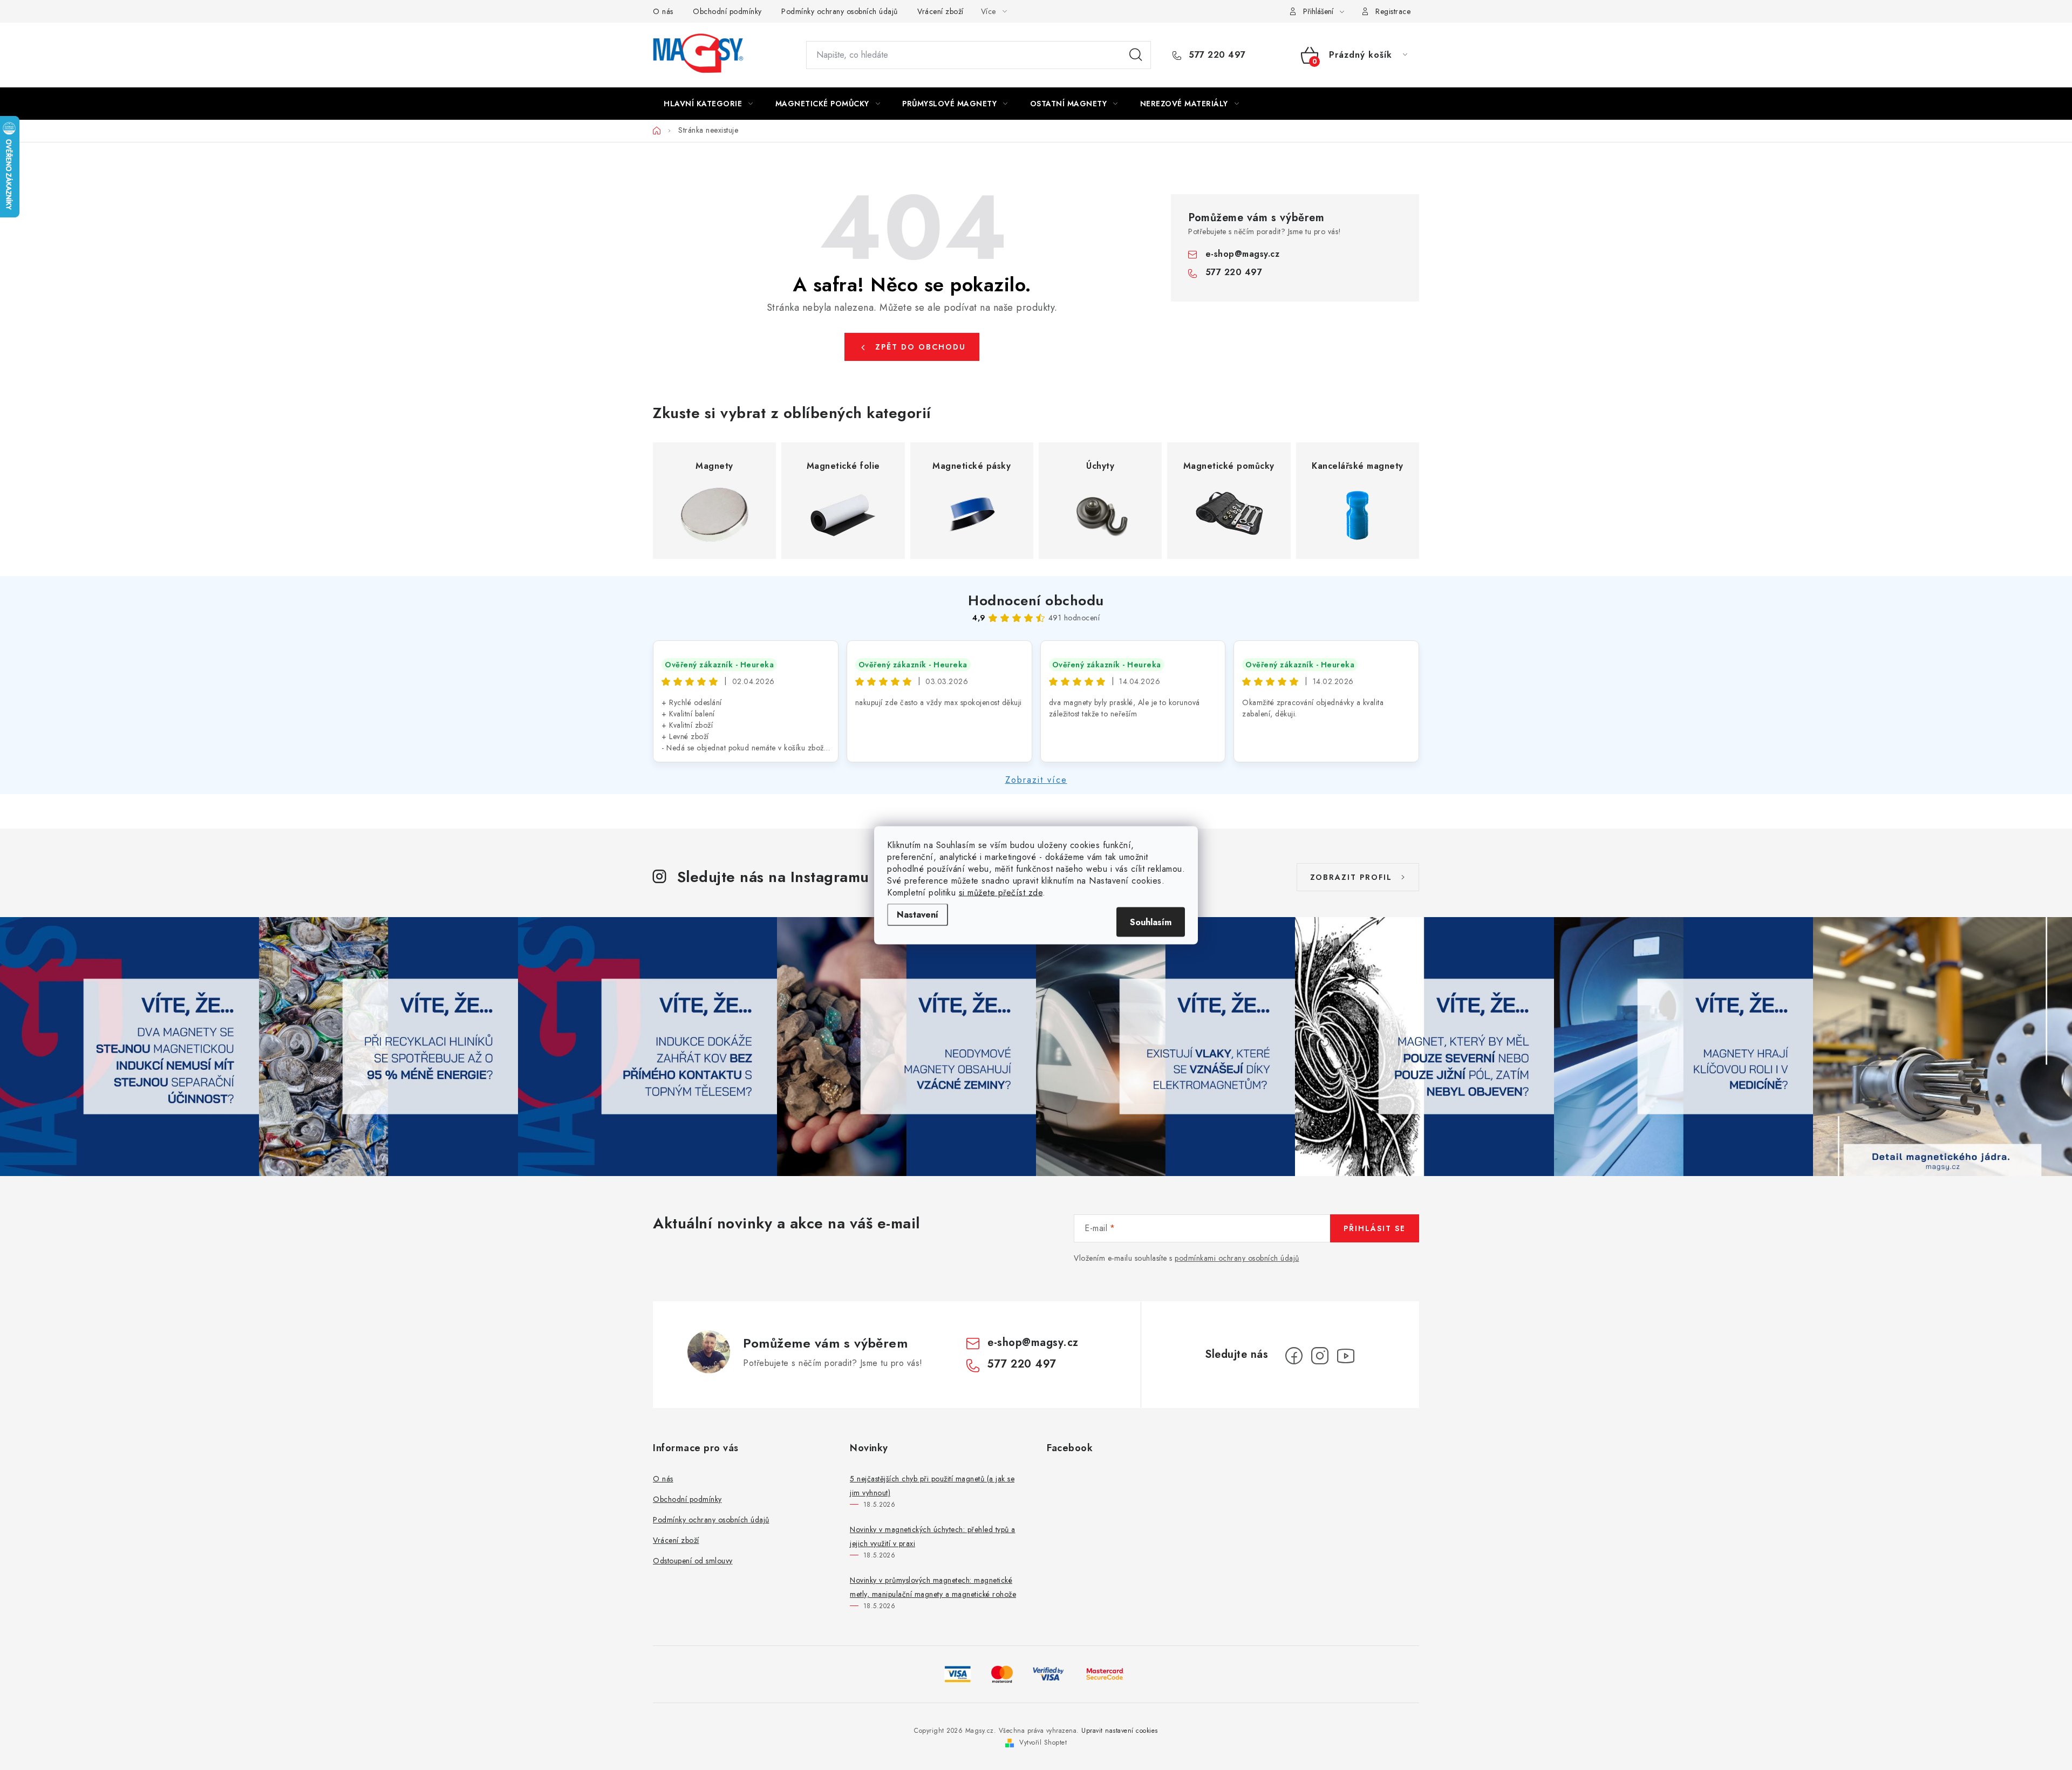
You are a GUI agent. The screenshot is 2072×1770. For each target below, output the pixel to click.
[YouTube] (1346, 1356)
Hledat (1136, 55)
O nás (663, 11)
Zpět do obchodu (921, 347)
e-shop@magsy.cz (1243, 254)
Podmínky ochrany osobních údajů (840, 11)
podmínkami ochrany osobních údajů (1237, 1258)
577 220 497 (1216, 55)
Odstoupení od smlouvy (693, 1561)
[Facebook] (1294, 1356)
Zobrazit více (1036, 780)
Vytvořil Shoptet (1043, 1742)
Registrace (1393, 11)
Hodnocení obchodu (1036, 600)
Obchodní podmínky (727, 11)
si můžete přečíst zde (1001, 892)
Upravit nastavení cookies (1120, 1731)
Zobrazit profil (1351, 877)
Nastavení (918, 914)
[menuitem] (708, 104)
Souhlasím (1151, 922)
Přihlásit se (1375, 1228)
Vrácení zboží (940, 11)
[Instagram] (1320, 1356)
